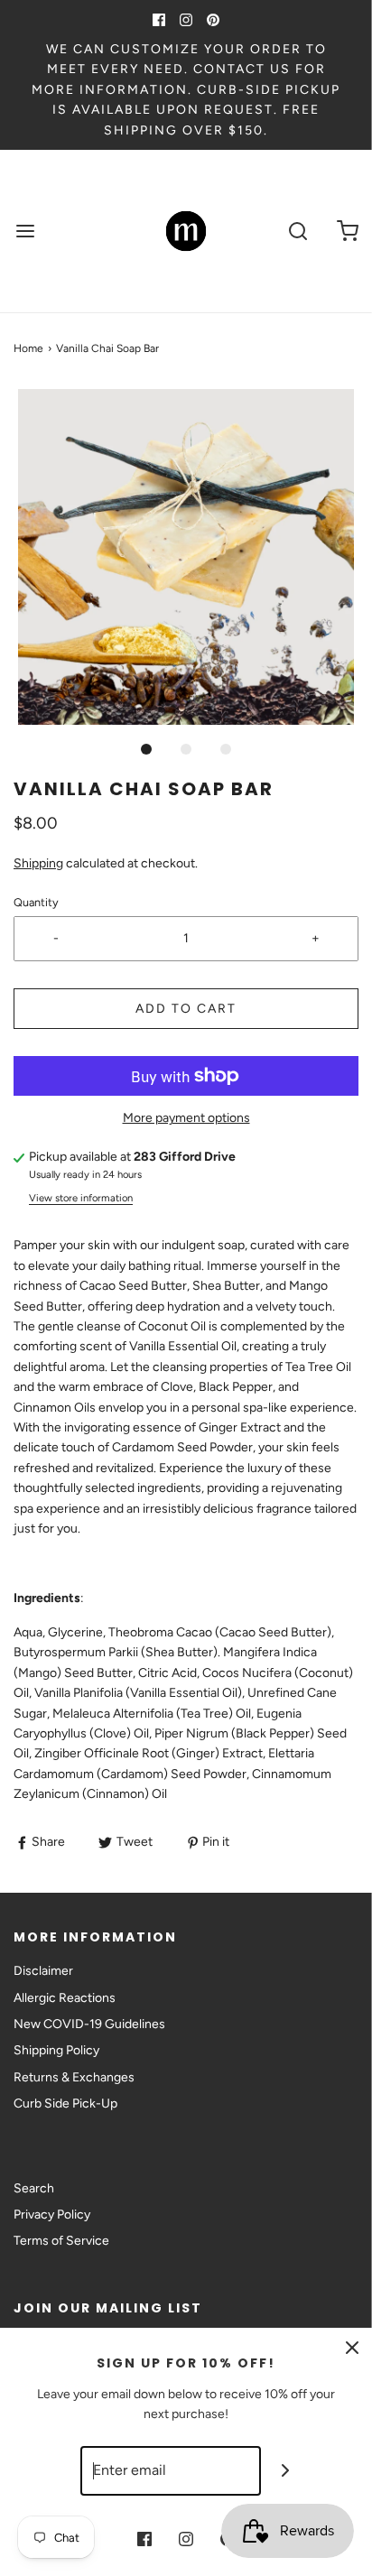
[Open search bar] (298, 232)
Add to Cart (186, 1009)
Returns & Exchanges (74, 2077)
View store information (81, 1198)
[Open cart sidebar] (347, 232)
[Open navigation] (25, 232)
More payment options (186, 1118)
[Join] (286, 2471)
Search (34, 2188)
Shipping (38, 863)
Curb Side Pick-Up (65, 2103)
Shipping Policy (56, 2050)
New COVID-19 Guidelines (89, 2024)
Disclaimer (43, 1971)
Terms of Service (61, 2241)
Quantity (36, 902)
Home (28, 348)
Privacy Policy (52, 2215)
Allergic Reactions (65, 1998)
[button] (186, 557)
